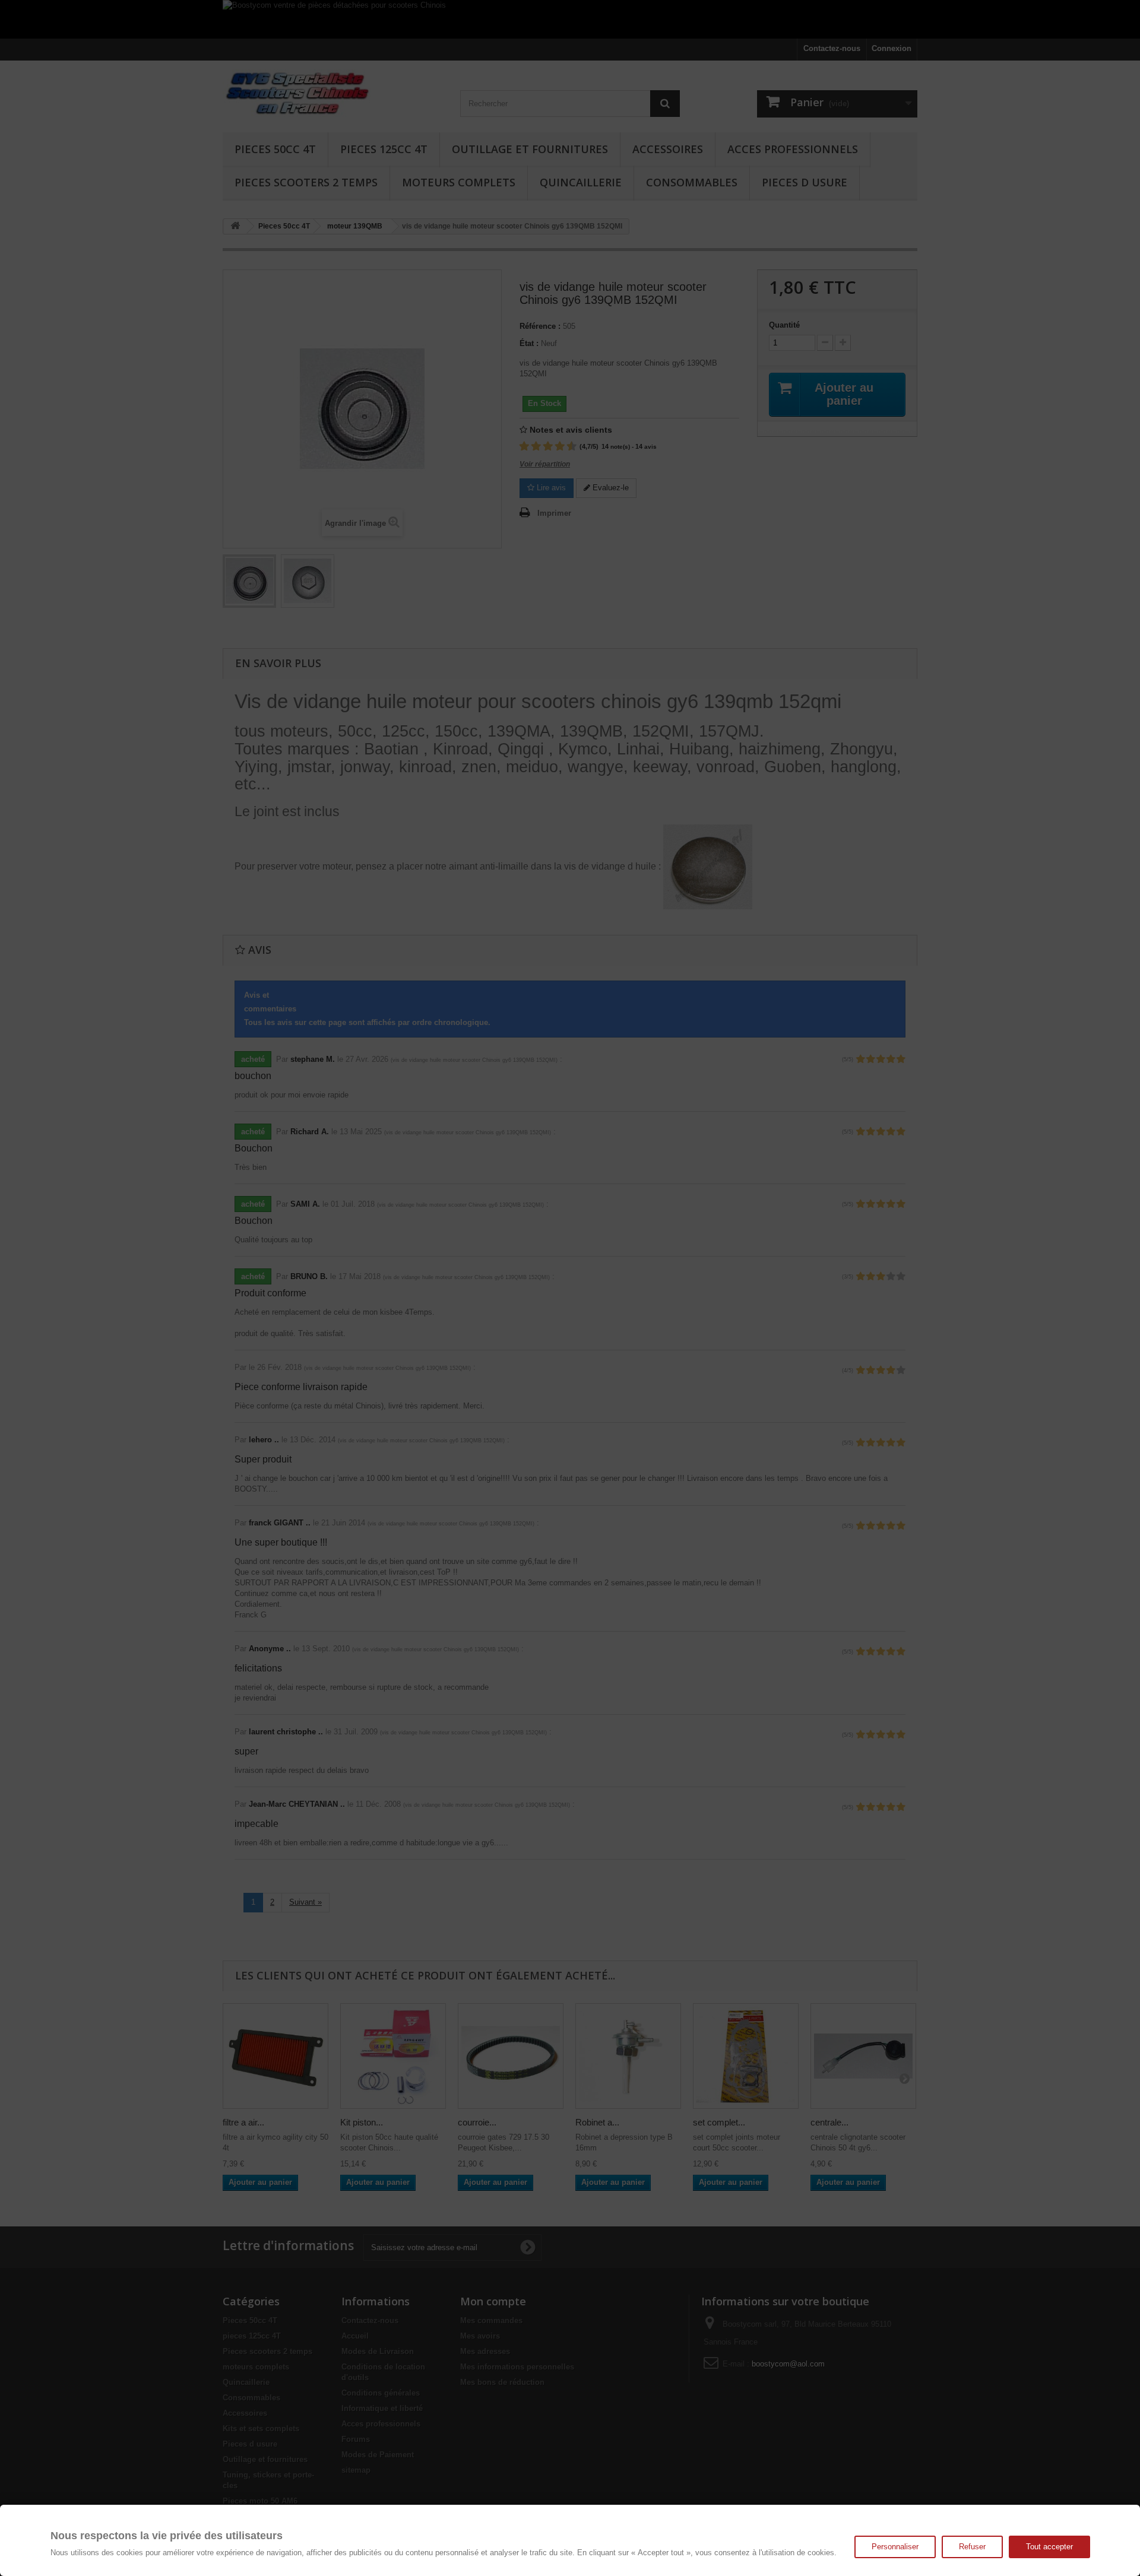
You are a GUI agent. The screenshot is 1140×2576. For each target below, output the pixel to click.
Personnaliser (895, 2547)
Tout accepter (1049, 2547)
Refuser (972, 2547)
